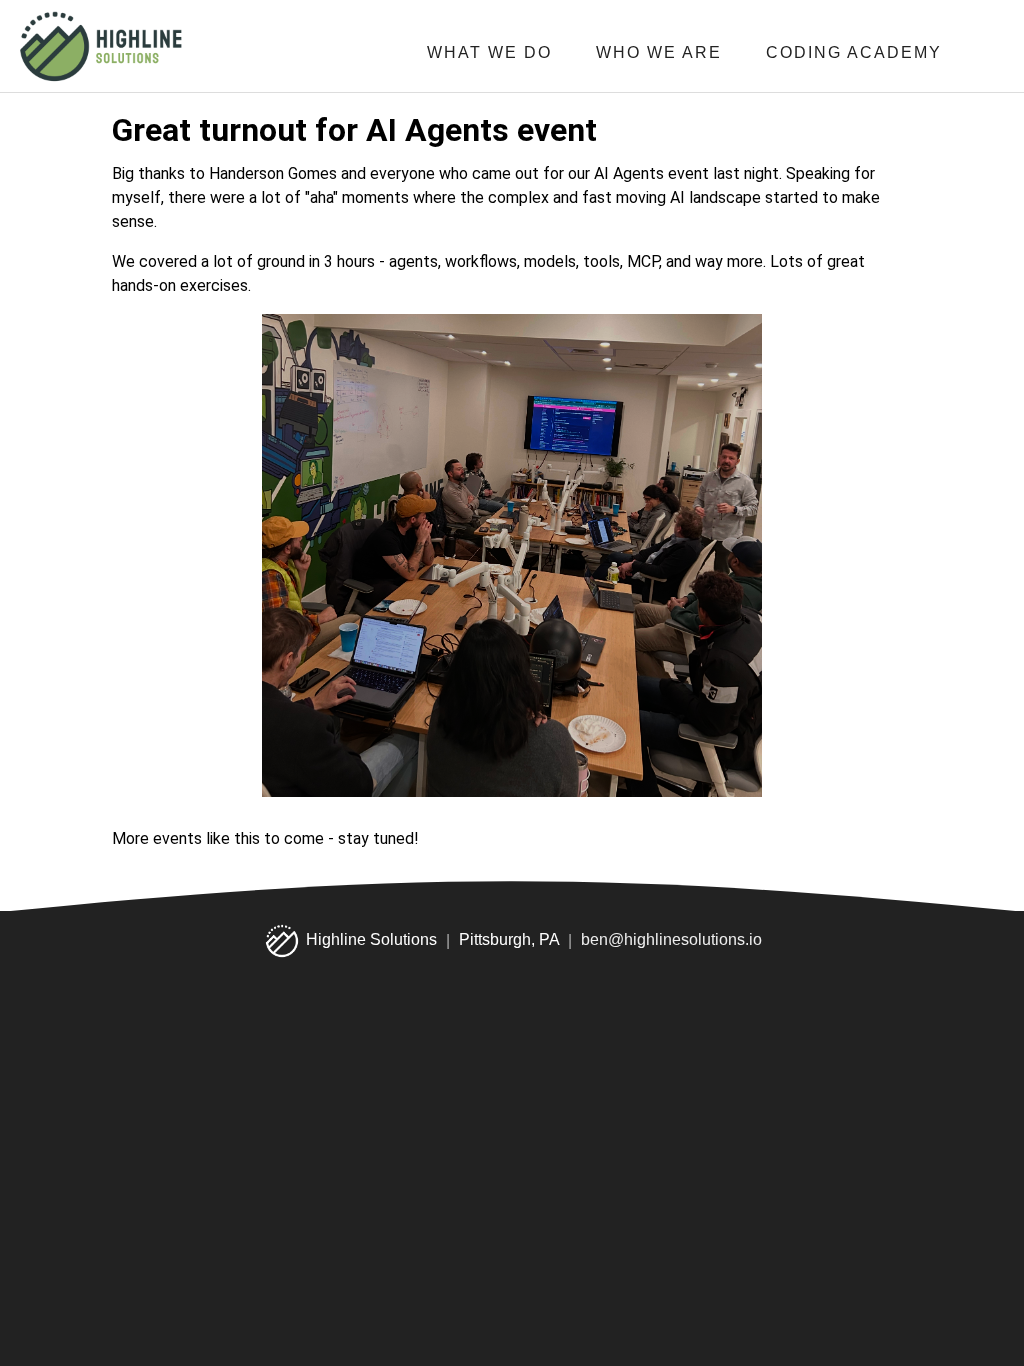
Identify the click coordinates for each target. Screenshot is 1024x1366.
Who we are (659, 52)
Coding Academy (854, 52)
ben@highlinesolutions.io (671, 940)
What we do (489, 52)
